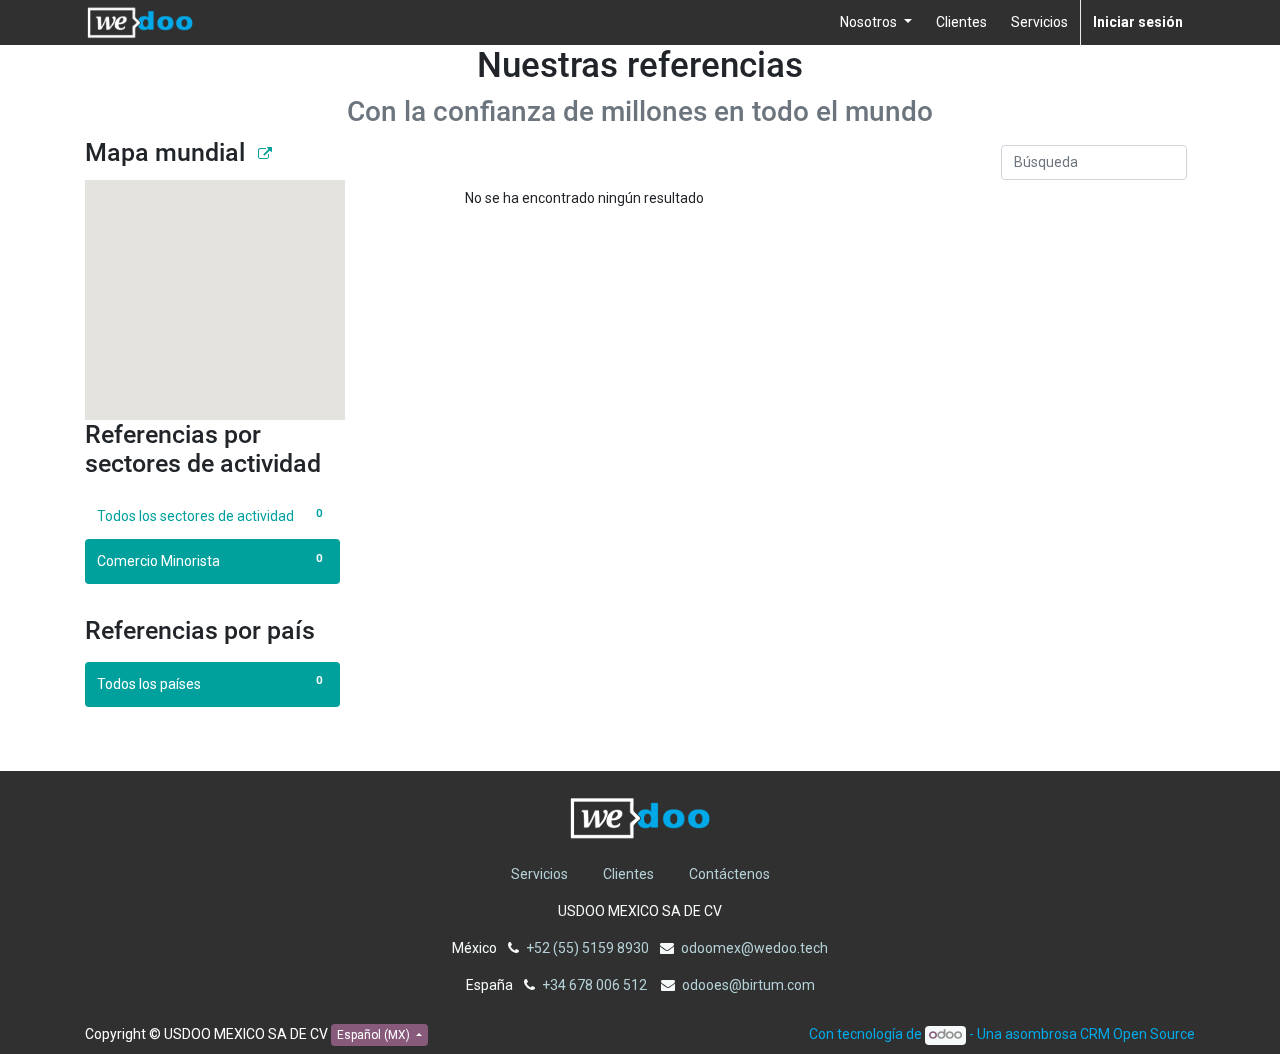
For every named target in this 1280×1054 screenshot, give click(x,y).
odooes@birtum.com (748, 985)
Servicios (539, 874)
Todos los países (209, 682)
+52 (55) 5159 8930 (587, 948)
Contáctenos (729, 874)
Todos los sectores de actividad (209, 515)
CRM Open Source (1137, 1034)
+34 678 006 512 (596, 985)
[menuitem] (961, 22)
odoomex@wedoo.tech (754, 948)
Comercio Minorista (209, 560)
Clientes (628, 874)
